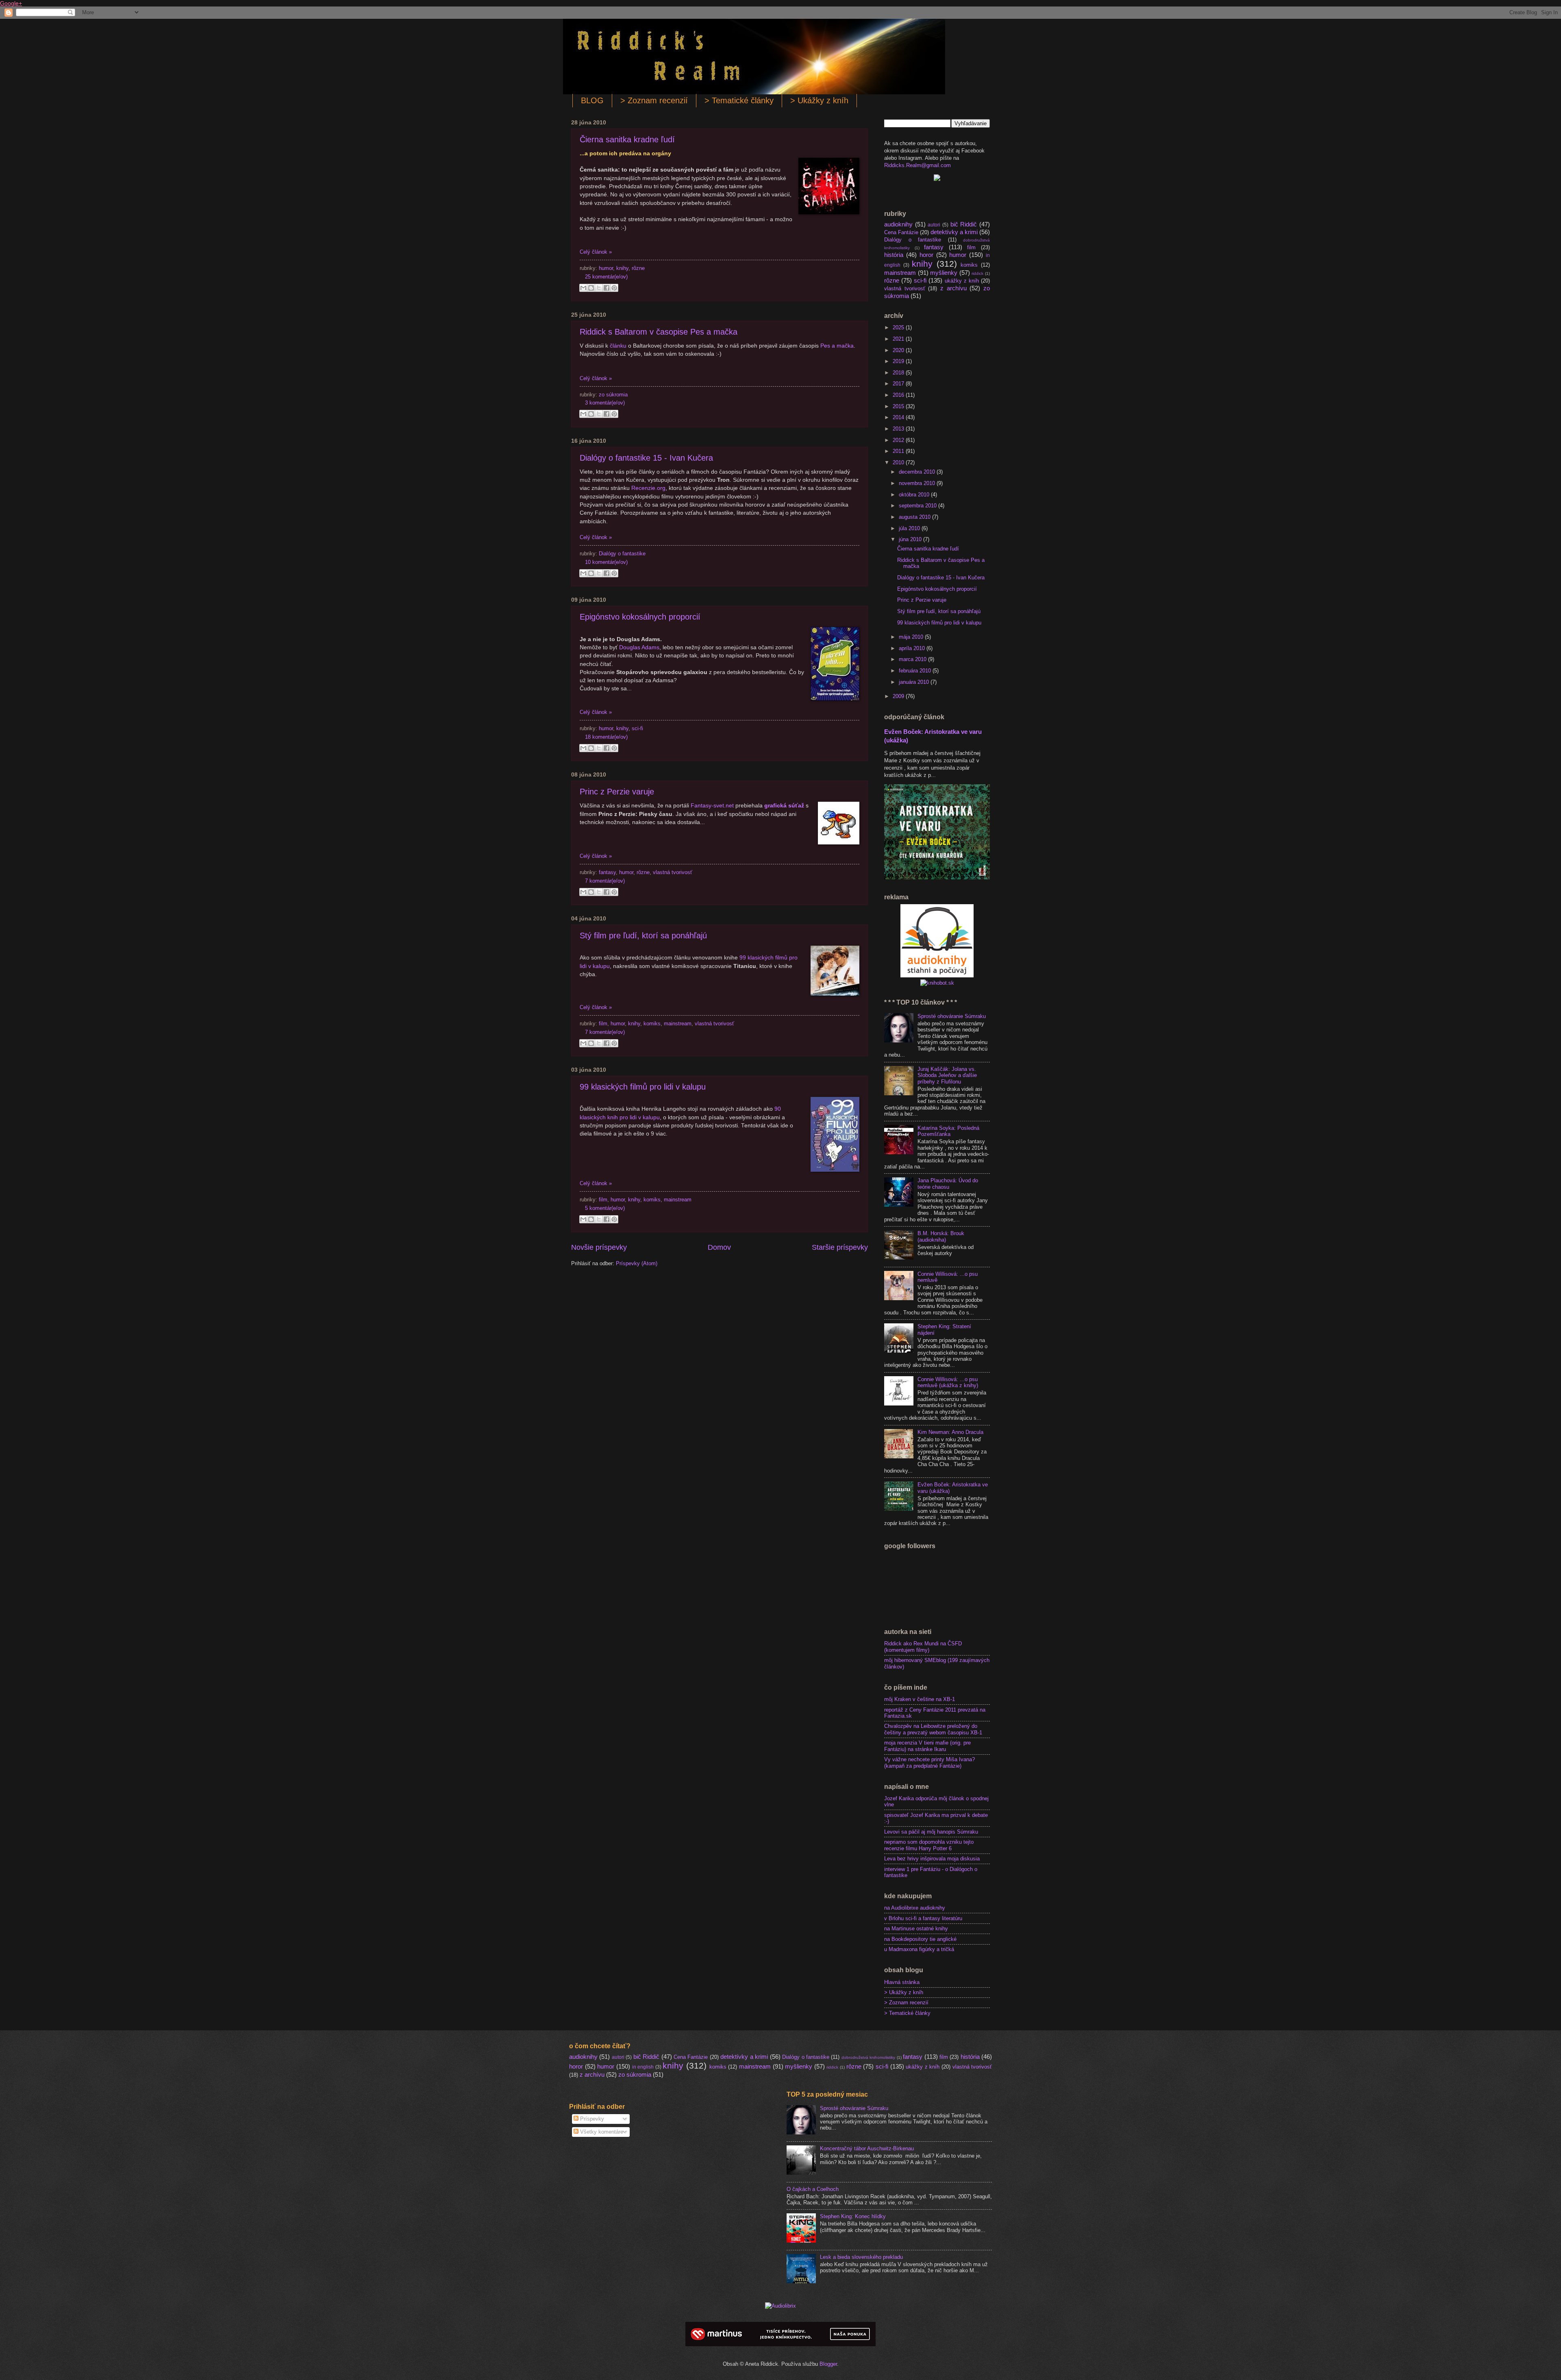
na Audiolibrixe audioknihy (915, 1908)
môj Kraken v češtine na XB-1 (920, 1699)
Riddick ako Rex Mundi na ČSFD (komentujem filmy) (923, 1647)
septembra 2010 (919, 506)
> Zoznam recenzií (654, 100)
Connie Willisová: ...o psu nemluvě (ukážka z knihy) (948, 1382)
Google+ (11, 3)
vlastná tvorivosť (673, 872)
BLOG (592, 100)
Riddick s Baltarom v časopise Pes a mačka (659, 332)
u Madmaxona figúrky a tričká (919, 1949)
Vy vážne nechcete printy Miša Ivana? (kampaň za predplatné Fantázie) (929, 1762)
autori (934, 225)
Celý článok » (596, 252)
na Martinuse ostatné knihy (916, 1929)
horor (926, 255)
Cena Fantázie (901, 232)
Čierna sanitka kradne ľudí (627, 139)
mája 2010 (912, 637)
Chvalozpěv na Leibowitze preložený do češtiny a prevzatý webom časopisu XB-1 (933, 1729)
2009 (899, 696)
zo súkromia (613, 395)
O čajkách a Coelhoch (813, 2189)
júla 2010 (910, 528)
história (894, 255)
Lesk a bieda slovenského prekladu (861, 2257)
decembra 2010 (918, 472)
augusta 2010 (915, 517)
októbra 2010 (915, 495)
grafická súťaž (784, 806)
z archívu (953, 288)
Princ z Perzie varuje (617, 792)
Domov (719, 1247)
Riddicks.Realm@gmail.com (917, 165)
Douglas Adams (639, 647)
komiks (652, 1024)
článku (618, 346)
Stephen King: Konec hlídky (853, 2216)
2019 (899, 361)
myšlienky (944, 273)
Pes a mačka (837, 346)
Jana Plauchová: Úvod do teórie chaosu (948, 1183)
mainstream (678, 1024)
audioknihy (898, 224)
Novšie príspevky (599, 1247)
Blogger (828, 2364)
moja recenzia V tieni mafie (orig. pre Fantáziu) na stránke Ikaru (927, 1746)
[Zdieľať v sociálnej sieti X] (599, 288)
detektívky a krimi (954, 232)
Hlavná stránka (902, 1982)
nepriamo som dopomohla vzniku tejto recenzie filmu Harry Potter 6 (929, 1845)
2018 (899, 373)
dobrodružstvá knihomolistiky (868, 2057)
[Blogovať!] (591, 288)
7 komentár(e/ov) (605, 881)
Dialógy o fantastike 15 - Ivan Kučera (646, 458)
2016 (899, 395)
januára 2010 (915, 682)
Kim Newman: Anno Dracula (950, 1432)
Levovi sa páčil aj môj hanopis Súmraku (931, 1832)
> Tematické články (739, 100)
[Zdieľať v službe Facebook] (607, 288)
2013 (899, 429)
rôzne (638, 268)
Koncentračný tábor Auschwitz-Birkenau (867, 2148)
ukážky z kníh (962, 281)
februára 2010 (916, 671)
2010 (899, 462)
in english (643, 2067)
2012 (899, 440)
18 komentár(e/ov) (606, 737)
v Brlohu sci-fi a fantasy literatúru (923, 1918)
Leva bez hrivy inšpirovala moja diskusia (932, 1859)
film (603, 1024)
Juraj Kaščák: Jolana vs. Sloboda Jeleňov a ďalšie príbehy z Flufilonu (947, 1075)
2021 (899, 339)
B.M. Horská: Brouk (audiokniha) (941, 1236)
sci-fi (637, 728)
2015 (899, 406)
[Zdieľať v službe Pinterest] (614, 288)
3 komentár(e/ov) (605, 403)
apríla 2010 (913, 648)
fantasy (607, 872)
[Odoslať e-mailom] (583, 288)
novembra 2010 (918, 483)
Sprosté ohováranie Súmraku (952, 1016)
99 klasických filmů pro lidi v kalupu (643, 1087)
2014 (899, 417)
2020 (899, 350)
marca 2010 (913, 659)
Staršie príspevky (840, 1247)
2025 (899, 327)
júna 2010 (911, 539)
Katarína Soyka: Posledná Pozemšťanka (948, 1131)
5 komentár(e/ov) (605, 1208)
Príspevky (591, 2119)
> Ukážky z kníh (819, 100)
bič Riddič (964, 224)
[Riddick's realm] (937, 179)
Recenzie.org (648, 488)
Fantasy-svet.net (712, 806)
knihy (622, 268)
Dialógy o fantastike (622, 554)
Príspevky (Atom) (637, 1263)
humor (606, 268)
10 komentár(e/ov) (606, 562)
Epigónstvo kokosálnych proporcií (640, 617)
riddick (977, 273)
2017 (899, 384)
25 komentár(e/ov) (606, 277)
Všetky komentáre (601, 2132)
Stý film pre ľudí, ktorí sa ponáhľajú (643, 935)
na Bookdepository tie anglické (920, 1939)
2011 (899, 451)
